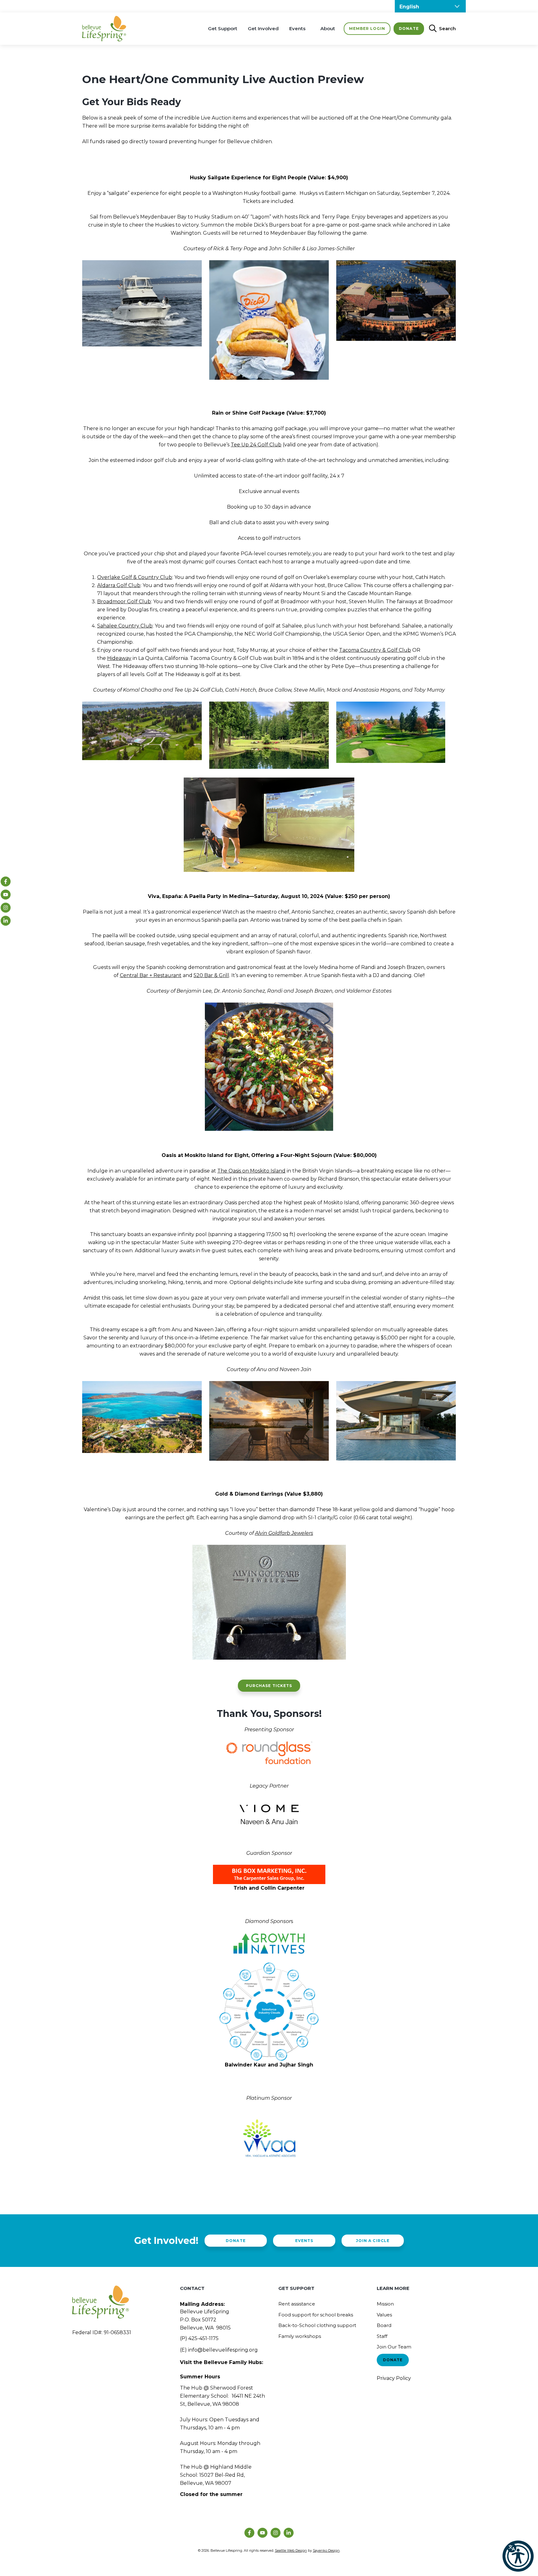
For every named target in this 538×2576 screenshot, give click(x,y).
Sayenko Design (326, 2550)
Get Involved (263, 28)
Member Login (367, 28)
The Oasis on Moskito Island (251, 1171)
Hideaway (119, 658)
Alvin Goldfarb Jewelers (284, 1533)
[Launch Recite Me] (518, 2556)
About (328, 28)
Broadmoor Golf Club (124, 602)
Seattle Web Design (291, 2550)
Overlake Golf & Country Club (135, 577)
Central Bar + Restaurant (151, 975)
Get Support (223, 28)
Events (297, 28)
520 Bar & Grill (211, 975)
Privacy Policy (394, 2378)
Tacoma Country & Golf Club (375, 650)
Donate (409, 28)
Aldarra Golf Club (119, 585)
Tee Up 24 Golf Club (256, 445)
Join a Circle (373, 2241)
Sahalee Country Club (125, 626)
